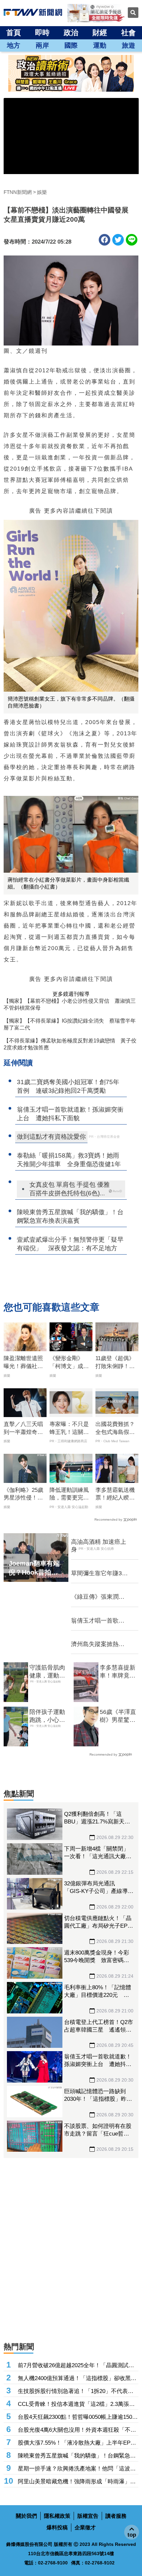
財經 (100, 33)
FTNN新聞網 (18, 192)
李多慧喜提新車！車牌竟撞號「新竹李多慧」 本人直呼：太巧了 (118, 1672)
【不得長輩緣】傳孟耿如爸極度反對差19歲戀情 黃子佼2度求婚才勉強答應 (70, 1044)
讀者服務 (116, 2516)
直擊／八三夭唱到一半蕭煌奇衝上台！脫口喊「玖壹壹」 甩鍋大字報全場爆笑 (23, 1429)
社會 (128, 33)
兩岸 (42, 45)
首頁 (14, 33)
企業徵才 (85, 2528)
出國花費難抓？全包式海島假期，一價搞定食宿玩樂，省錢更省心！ (115, 1429)
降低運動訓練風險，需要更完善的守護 (69, 1495)
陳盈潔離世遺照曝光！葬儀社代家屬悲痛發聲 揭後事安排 (23, 1363)
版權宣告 (88, 2516)
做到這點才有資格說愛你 (51, 1137)
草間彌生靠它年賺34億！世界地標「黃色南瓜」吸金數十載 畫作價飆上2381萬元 (98, 1574)
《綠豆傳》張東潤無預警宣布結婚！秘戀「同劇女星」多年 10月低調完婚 (98, 1597)
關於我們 (26, 2516)
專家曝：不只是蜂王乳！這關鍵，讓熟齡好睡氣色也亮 (69, 1429)
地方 (14, 45)
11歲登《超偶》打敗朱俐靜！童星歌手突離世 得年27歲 (115, 1363)
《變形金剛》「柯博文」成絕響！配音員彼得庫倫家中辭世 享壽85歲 (69, 1363)
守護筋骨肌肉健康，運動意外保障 (47, 1672)
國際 (71, 45)
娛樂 (42, 192)
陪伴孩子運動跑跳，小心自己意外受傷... (47, 1716)
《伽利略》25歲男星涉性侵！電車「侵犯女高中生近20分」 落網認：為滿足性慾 (23, 1495)
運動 (100, 45)
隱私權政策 (57, 2516)
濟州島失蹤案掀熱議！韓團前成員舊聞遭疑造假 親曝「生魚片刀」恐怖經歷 (99, 1644)
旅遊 (128, 45)
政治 (71, 33)
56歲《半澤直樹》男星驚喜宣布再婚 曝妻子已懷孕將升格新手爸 (118, 1716)
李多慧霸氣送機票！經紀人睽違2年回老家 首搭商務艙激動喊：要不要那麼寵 (117, 1495)
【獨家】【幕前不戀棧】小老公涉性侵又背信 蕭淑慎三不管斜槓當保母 (70, 1004)
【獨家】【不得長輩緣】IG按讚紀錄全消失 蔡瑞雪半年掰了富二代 (70, 1024)
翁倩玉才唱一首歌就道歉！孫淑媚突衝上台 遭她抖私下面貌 (98, 1621)
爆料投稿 (57, 2528)
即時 (42, 33)
